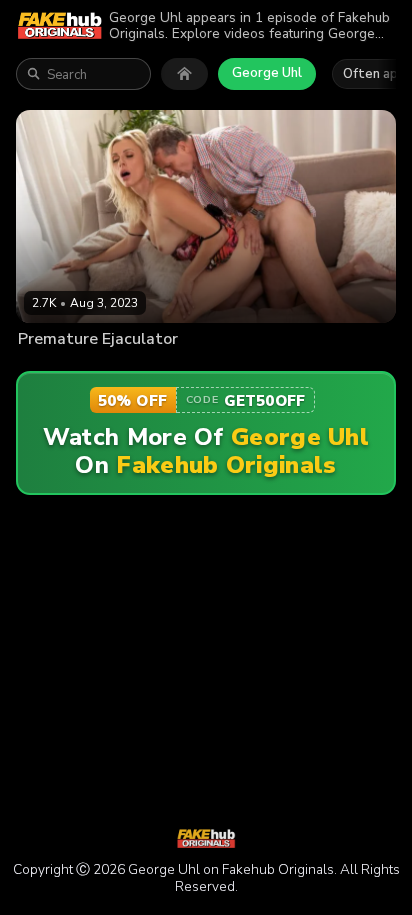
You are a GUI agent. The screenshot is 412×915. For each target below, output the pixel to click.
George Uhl (267, 73)
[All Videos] (184, 74)
